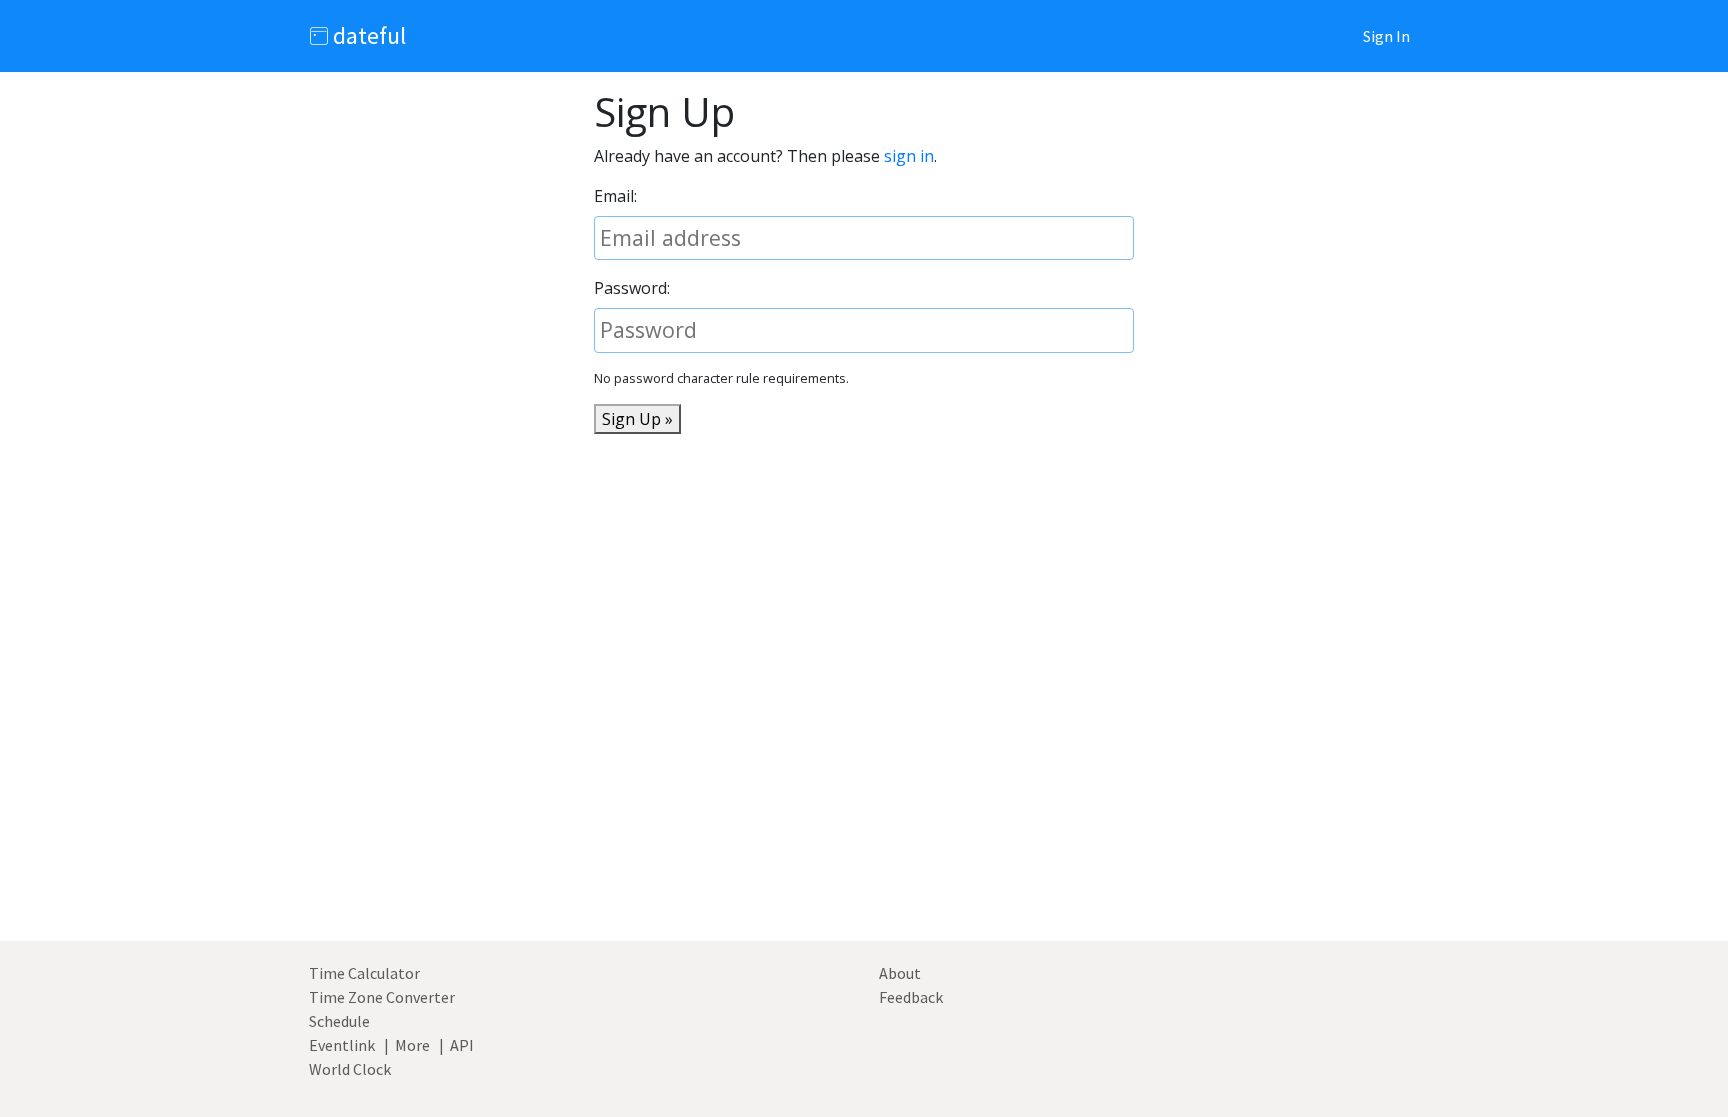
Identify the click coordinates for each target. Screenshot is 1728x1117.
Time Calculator (364, 973)
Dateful (367, 35)
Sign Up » (637, 419)
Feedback (911, 997)
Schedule (339, 1021)
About (900, 973)
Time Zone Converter (382, 997)
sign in (909, 156)
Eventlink (342, 1045)
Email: (615, 196)
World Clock (350, 1069)
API (462, 1045)
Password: (632, 288)
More (412, 1045)
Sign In (1386, 36)
